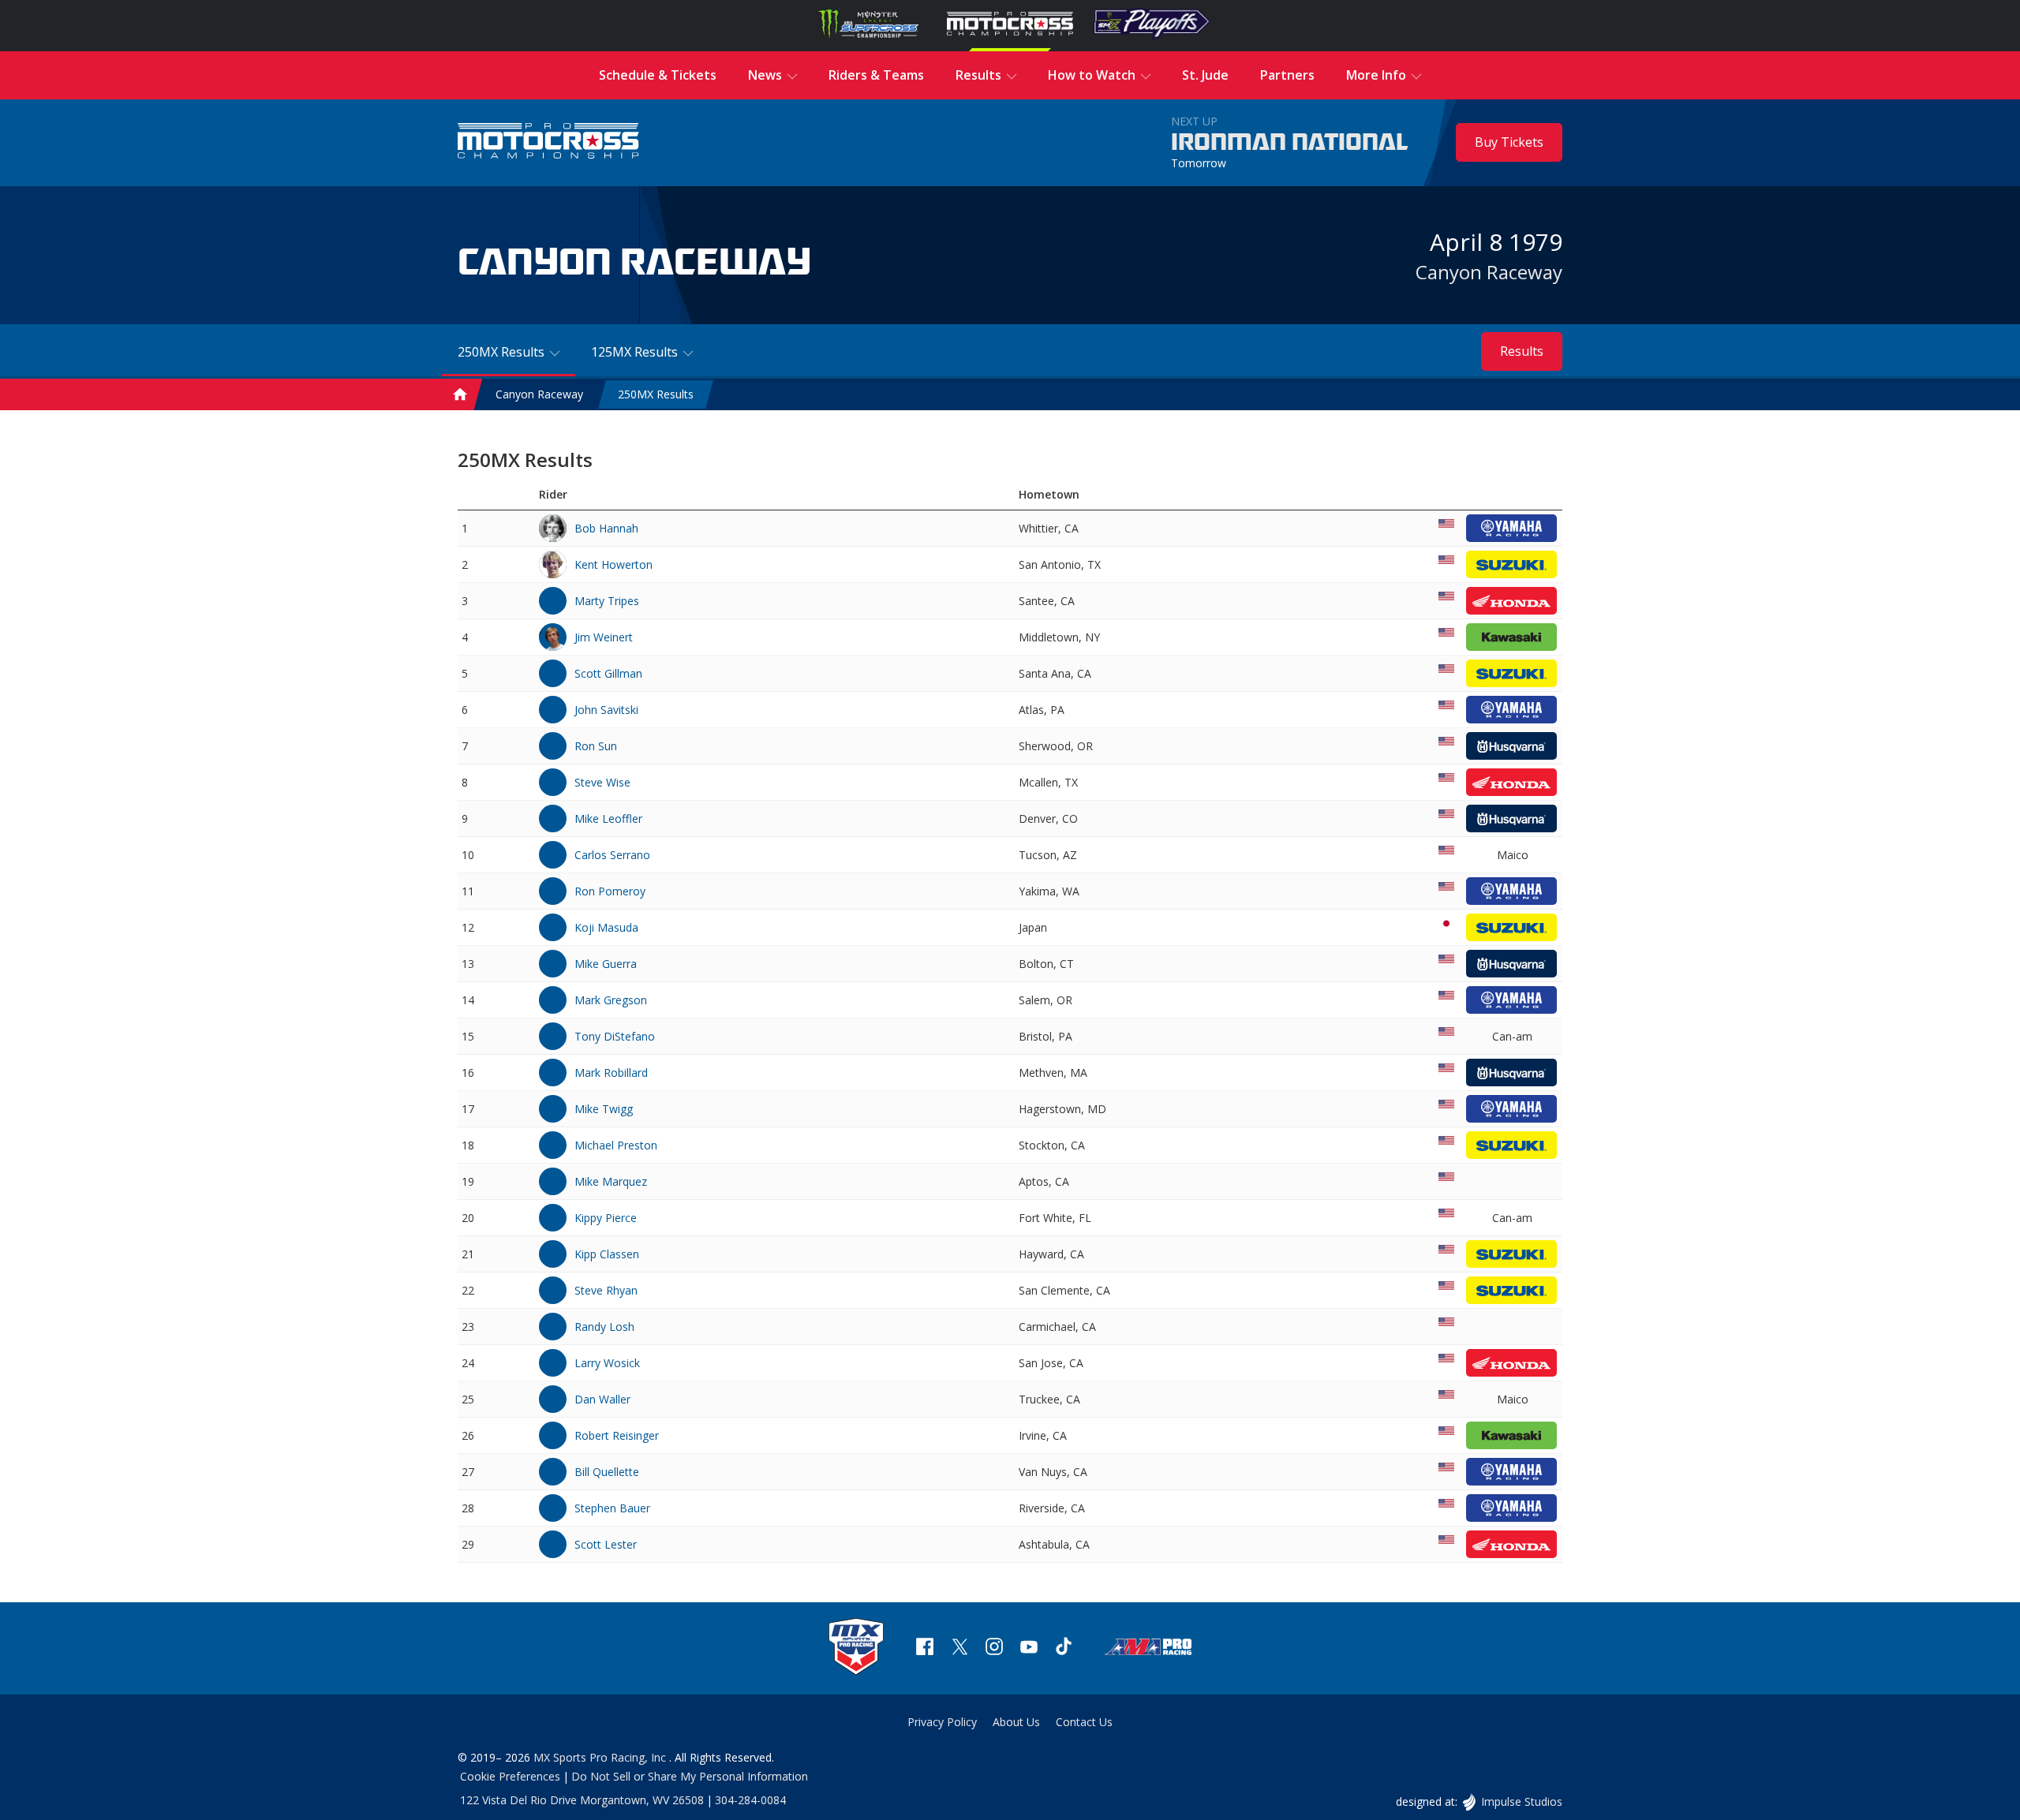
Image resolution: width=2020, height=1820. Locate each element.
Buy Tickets (1509, 142)
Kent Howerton (613, 564)
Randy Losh (604, 1327)
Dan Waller (602, 1399)
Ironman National (1290, 143)
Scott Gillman (608, 673)
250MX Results (656, 395)
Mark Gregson (611, 1000)
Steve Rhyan (606, 1290)
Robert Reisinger (617, 1435)
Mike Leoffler (608, 818)
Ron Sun (596, 746)
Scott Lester (606, 1544)
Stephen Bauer (612, 1508)
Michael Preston (616, 1145)
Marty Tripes (607, 601)
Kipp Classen (607, 1254)
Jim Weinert (604, 637)
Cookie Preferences (510, 1776)
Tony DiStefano (615, 1036)
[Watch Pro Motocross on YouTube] (1029, 1648)
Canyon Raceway (1489, 272)
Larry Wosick (607, 1363)
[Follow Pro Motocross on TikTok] (1064, 1648)
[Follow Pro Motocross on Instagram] (994, 1648)
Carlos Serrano (612, 855)
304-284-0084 (750, 1800)
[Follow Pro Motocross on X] (959, 1648)
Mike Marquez (611, 1181)
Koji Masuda (606, 927)
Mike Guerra (606, 964)
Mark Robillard (611, 1073)
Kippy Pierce (606, 1218)
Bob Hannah (606, 528)
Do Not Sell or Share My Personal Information (690, 1776)
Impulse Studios (1521, 1801)
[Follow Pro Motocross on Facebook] (925, 1648)
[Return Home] (548, 142)
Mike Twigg (604, 1109)
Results (1522, 351)
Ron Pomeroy (610, 891)
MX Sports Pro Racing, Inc (601, 1757)
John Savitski (606, 710)
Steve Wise (602, 782)
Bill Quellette (607, 1472)
